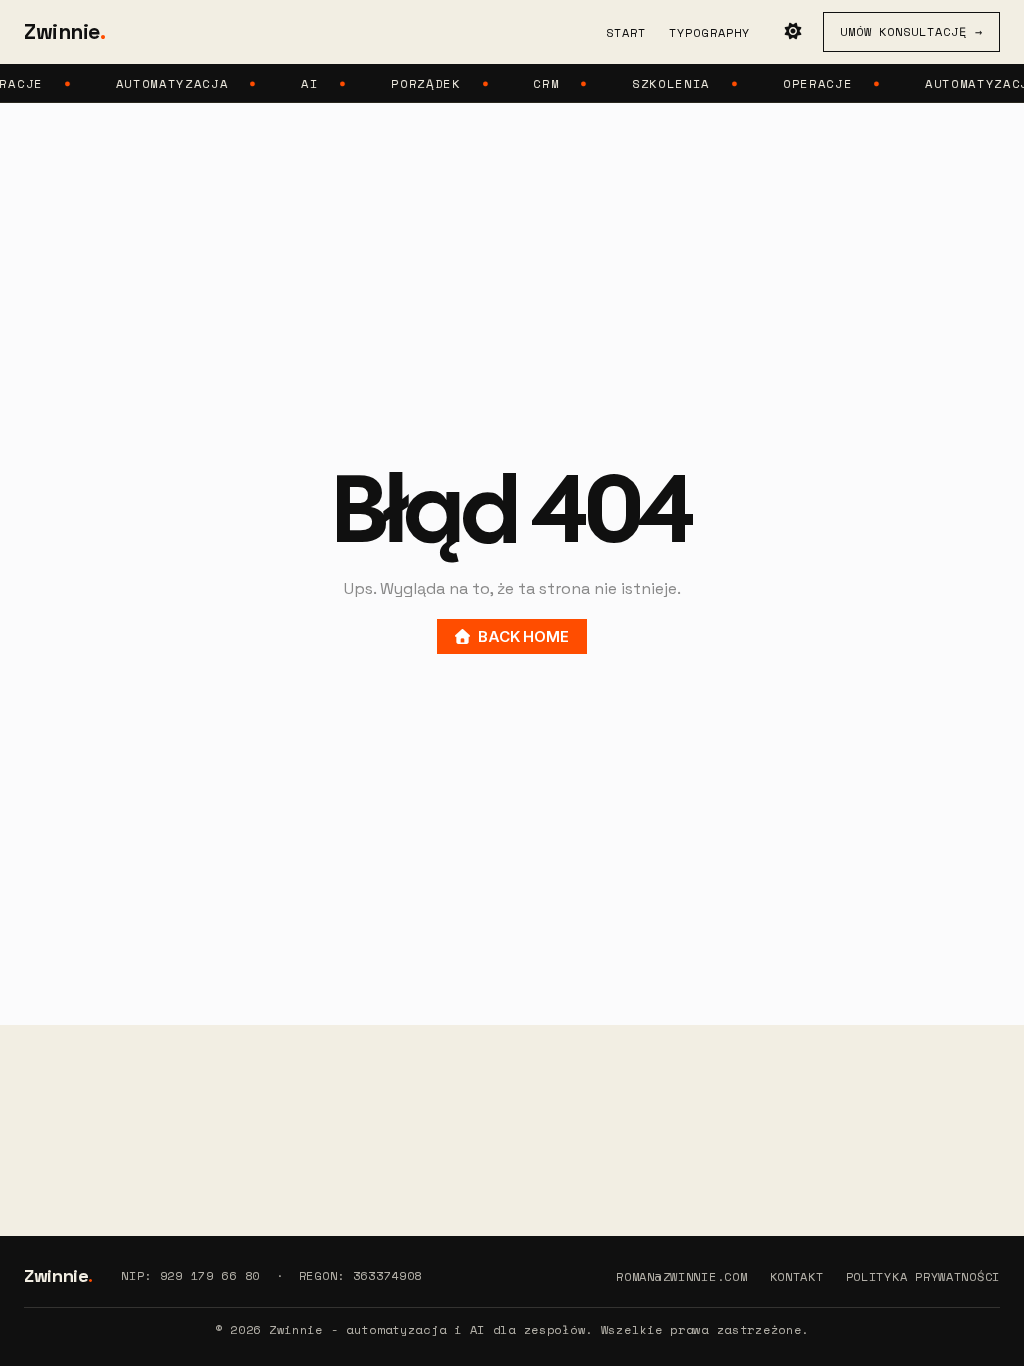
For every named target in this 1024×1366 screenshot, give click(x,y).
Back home (523, 636)
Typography (710, 32)
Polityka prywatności (923, 1276)
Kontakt (797, 1276)
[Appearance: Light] (793, 32)
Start (626, 32)
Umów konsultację (911, 31)
